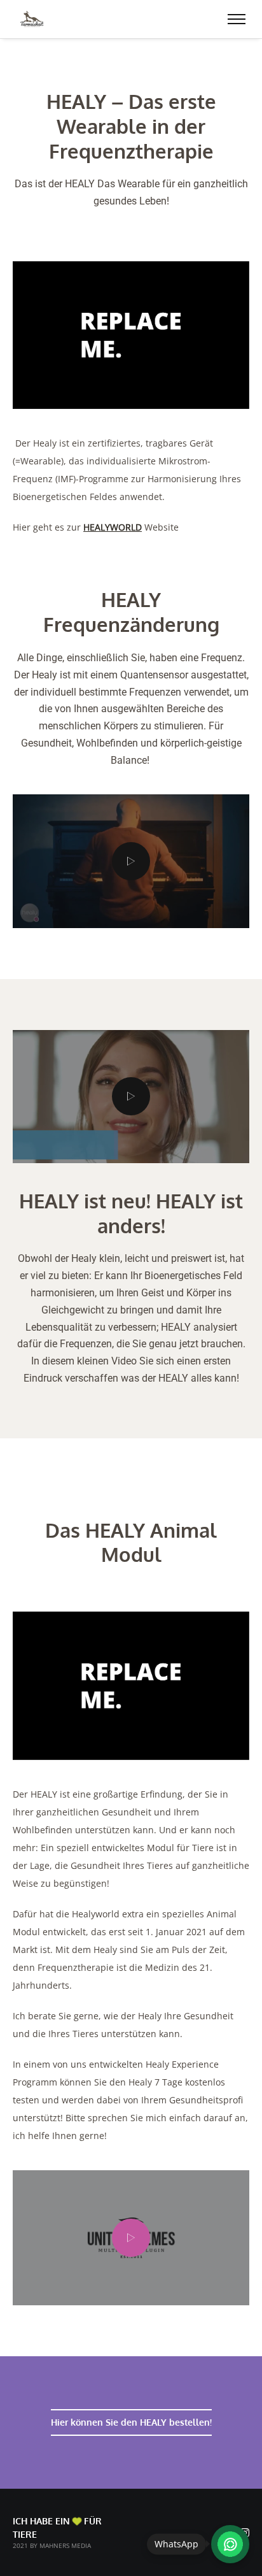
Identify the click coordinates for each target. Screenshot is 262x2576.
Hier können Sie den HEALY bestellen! (131, 2422)
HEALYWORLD (113, 527)
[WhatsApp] (230, 2544)
